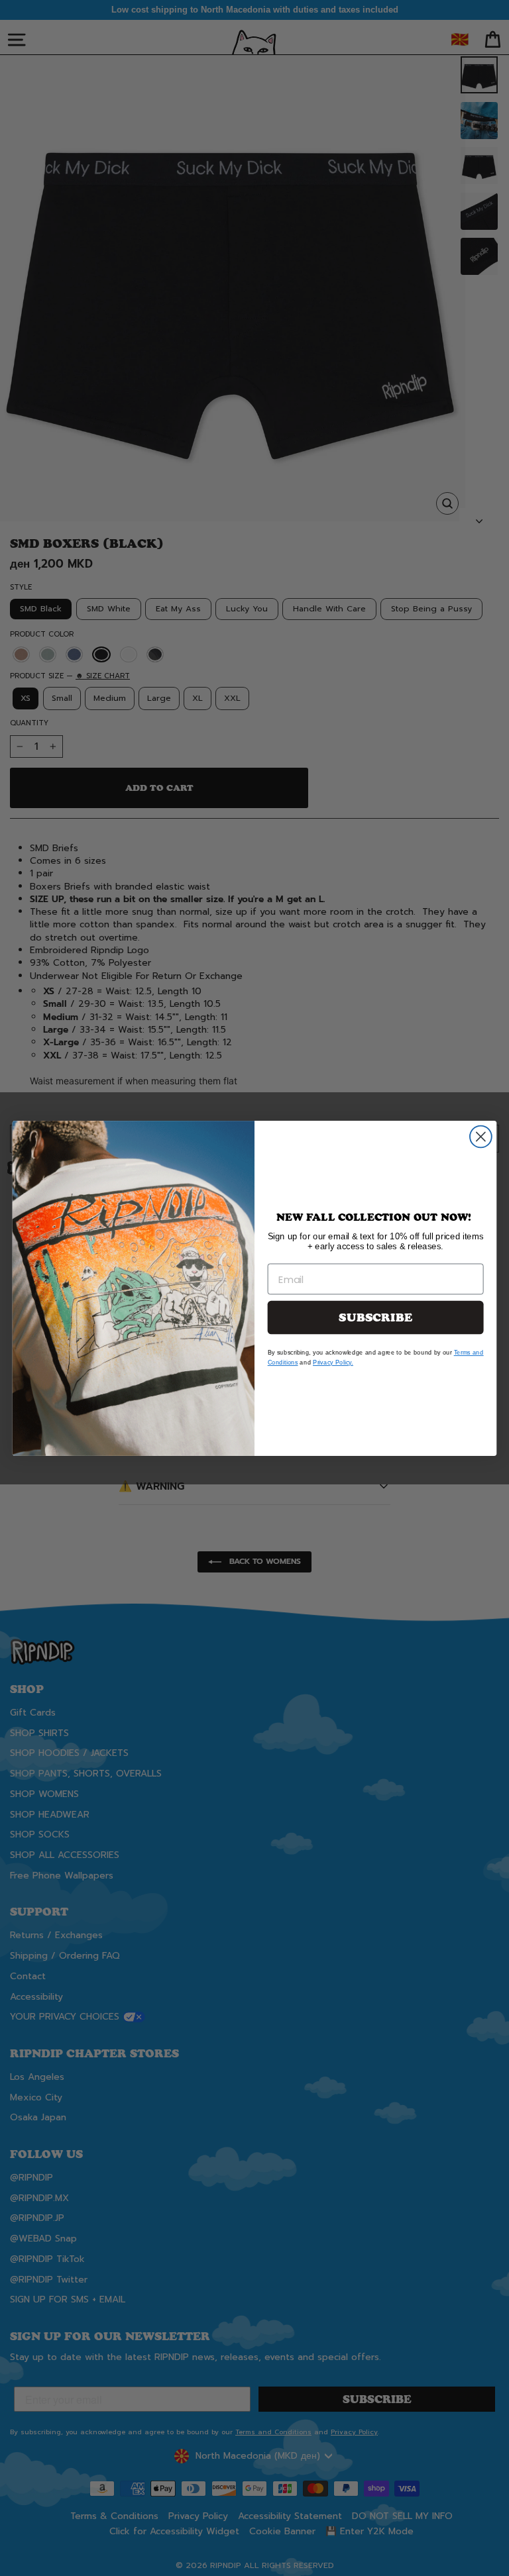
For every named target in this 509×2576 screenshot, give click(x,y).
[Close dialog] (481, 1136)
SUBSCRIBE (375, 1317)
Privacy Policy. (333, 1362)
